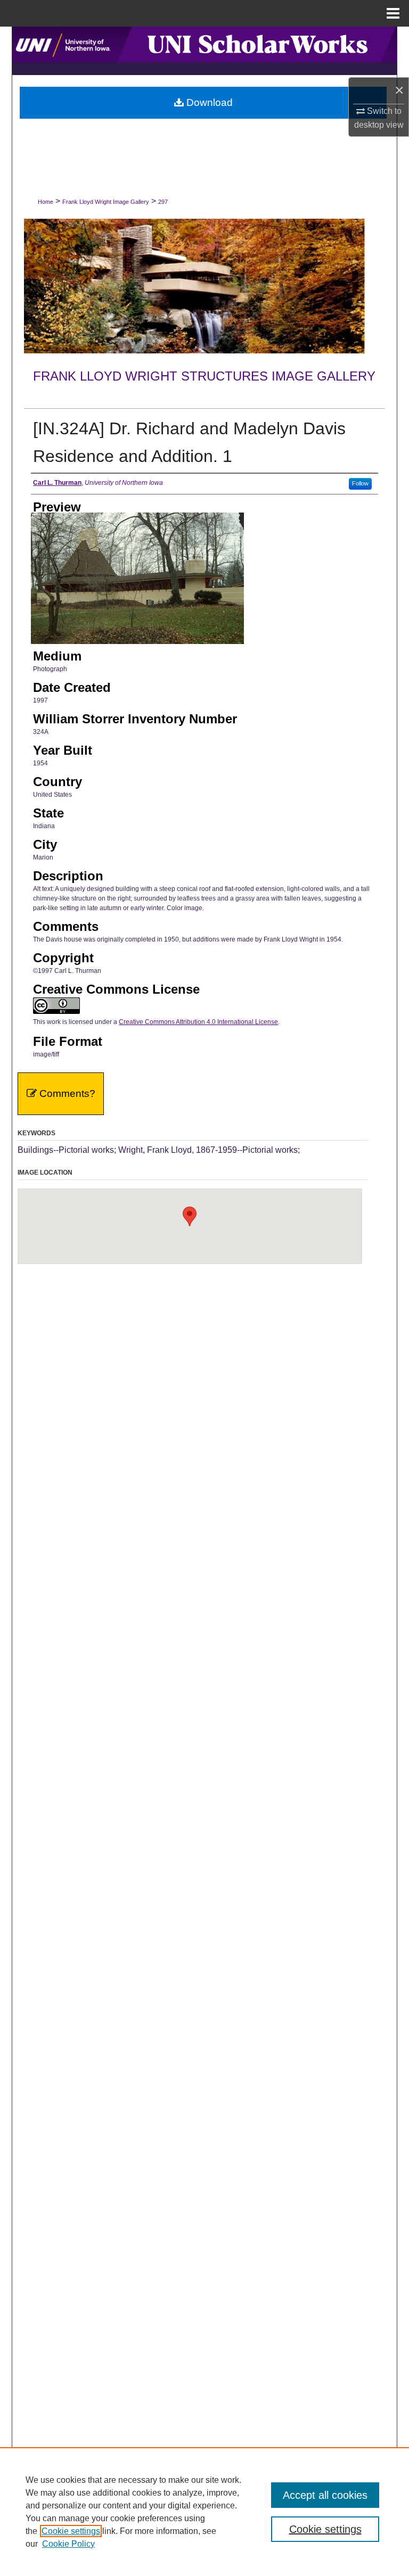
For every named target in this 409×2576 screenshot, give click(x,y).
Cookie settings (71, 2531)
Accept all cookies (325, 2495)
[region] (204, 2512)
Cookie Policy (68, 2544)
